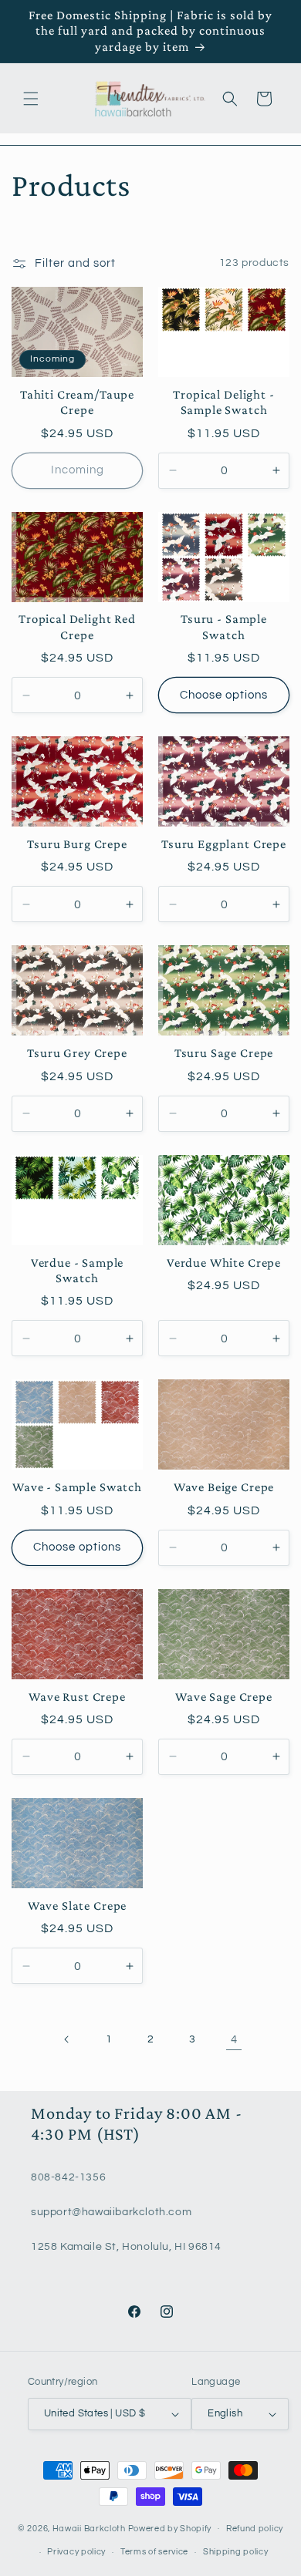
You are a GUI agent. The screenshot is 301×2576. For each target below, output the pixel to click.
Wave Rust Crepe (77, 1697)
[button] (31, 99)
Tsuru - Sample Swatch (224, 626)
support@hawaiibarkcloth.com (111, 2212)
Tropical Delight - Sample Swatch (223, 402)
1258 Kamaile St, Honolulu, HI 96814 (126, 2247)
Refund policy (255, 2529)
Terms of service (154, 2552)
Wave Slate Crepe (77, 1906)
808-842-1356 (68, 2177)
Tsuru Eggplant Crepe (224, 844)
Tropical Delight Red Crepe (77, 626)
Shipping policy (236, 2552)
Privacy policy (76, 2552)
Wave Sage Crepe (224, 1697)
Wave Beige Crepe (224, 1487)
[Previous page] (67, 2039)
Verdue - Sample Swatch (78, 1270)
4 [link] (234, 2040)
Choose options (224, 695)
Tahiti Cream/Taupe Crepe (77, 402)
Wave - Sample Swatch (77, 1487)
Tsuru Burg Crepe (77, 844)
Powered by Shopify (170, 2528)
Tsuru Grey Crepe (77, 1053)
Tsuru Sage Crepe (224, 1053)
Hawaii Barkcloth (89, 2528)
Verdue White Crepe (224, 1263)
